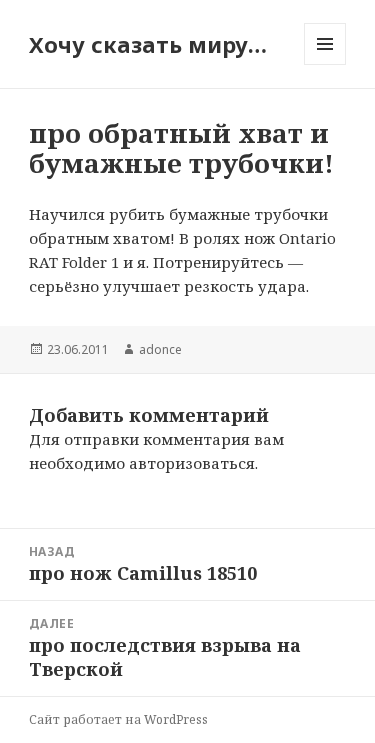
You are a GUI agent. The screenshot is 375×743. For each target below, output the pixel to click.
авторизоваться (192, 463)
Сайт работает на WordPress (118, 719)
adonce (160, 349)
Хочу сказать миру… (148, 44)
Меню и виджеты (325, 64)
